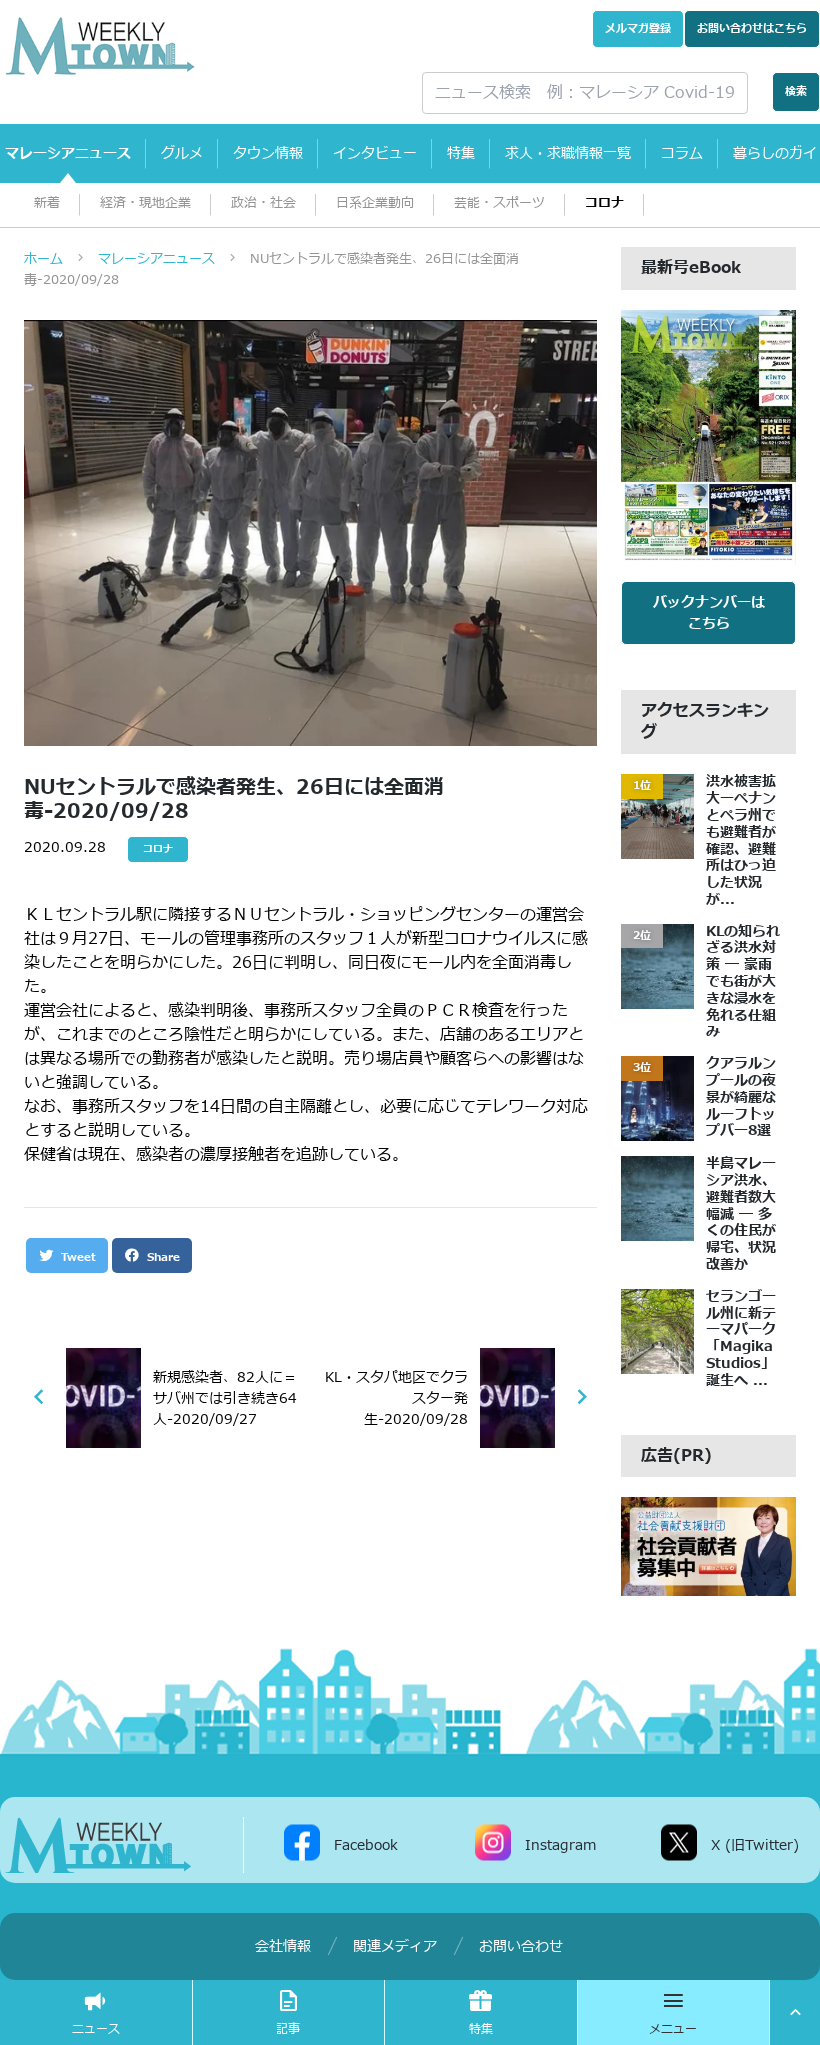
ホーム (43, 259)
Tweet (76, 1257)
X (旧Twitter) (755, 1844)
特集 (461, 153)
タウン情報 (268, 153)
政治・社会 (263, 203)
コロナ (604, 203)
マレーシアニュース (68, 153)
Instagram (560, 1844)
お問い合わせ (752, 28)
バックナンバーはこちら (709, 613)
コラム (682, 153)
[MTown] (199, 46)
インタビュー (375, 153)
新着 (47, 203)
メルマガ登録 (638, 28)
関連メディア (395, 1946)
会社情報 (283, 1946)
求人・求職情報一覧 (568, 153)
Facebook (366, 1844)
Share (161, 1257)
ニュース (96, 2029)
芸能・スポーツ (499, 203)
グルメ (182, 153)
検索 (796, 91)
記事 (288, 2029)
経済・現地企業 (145, 203)
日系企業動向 (375, 203)
